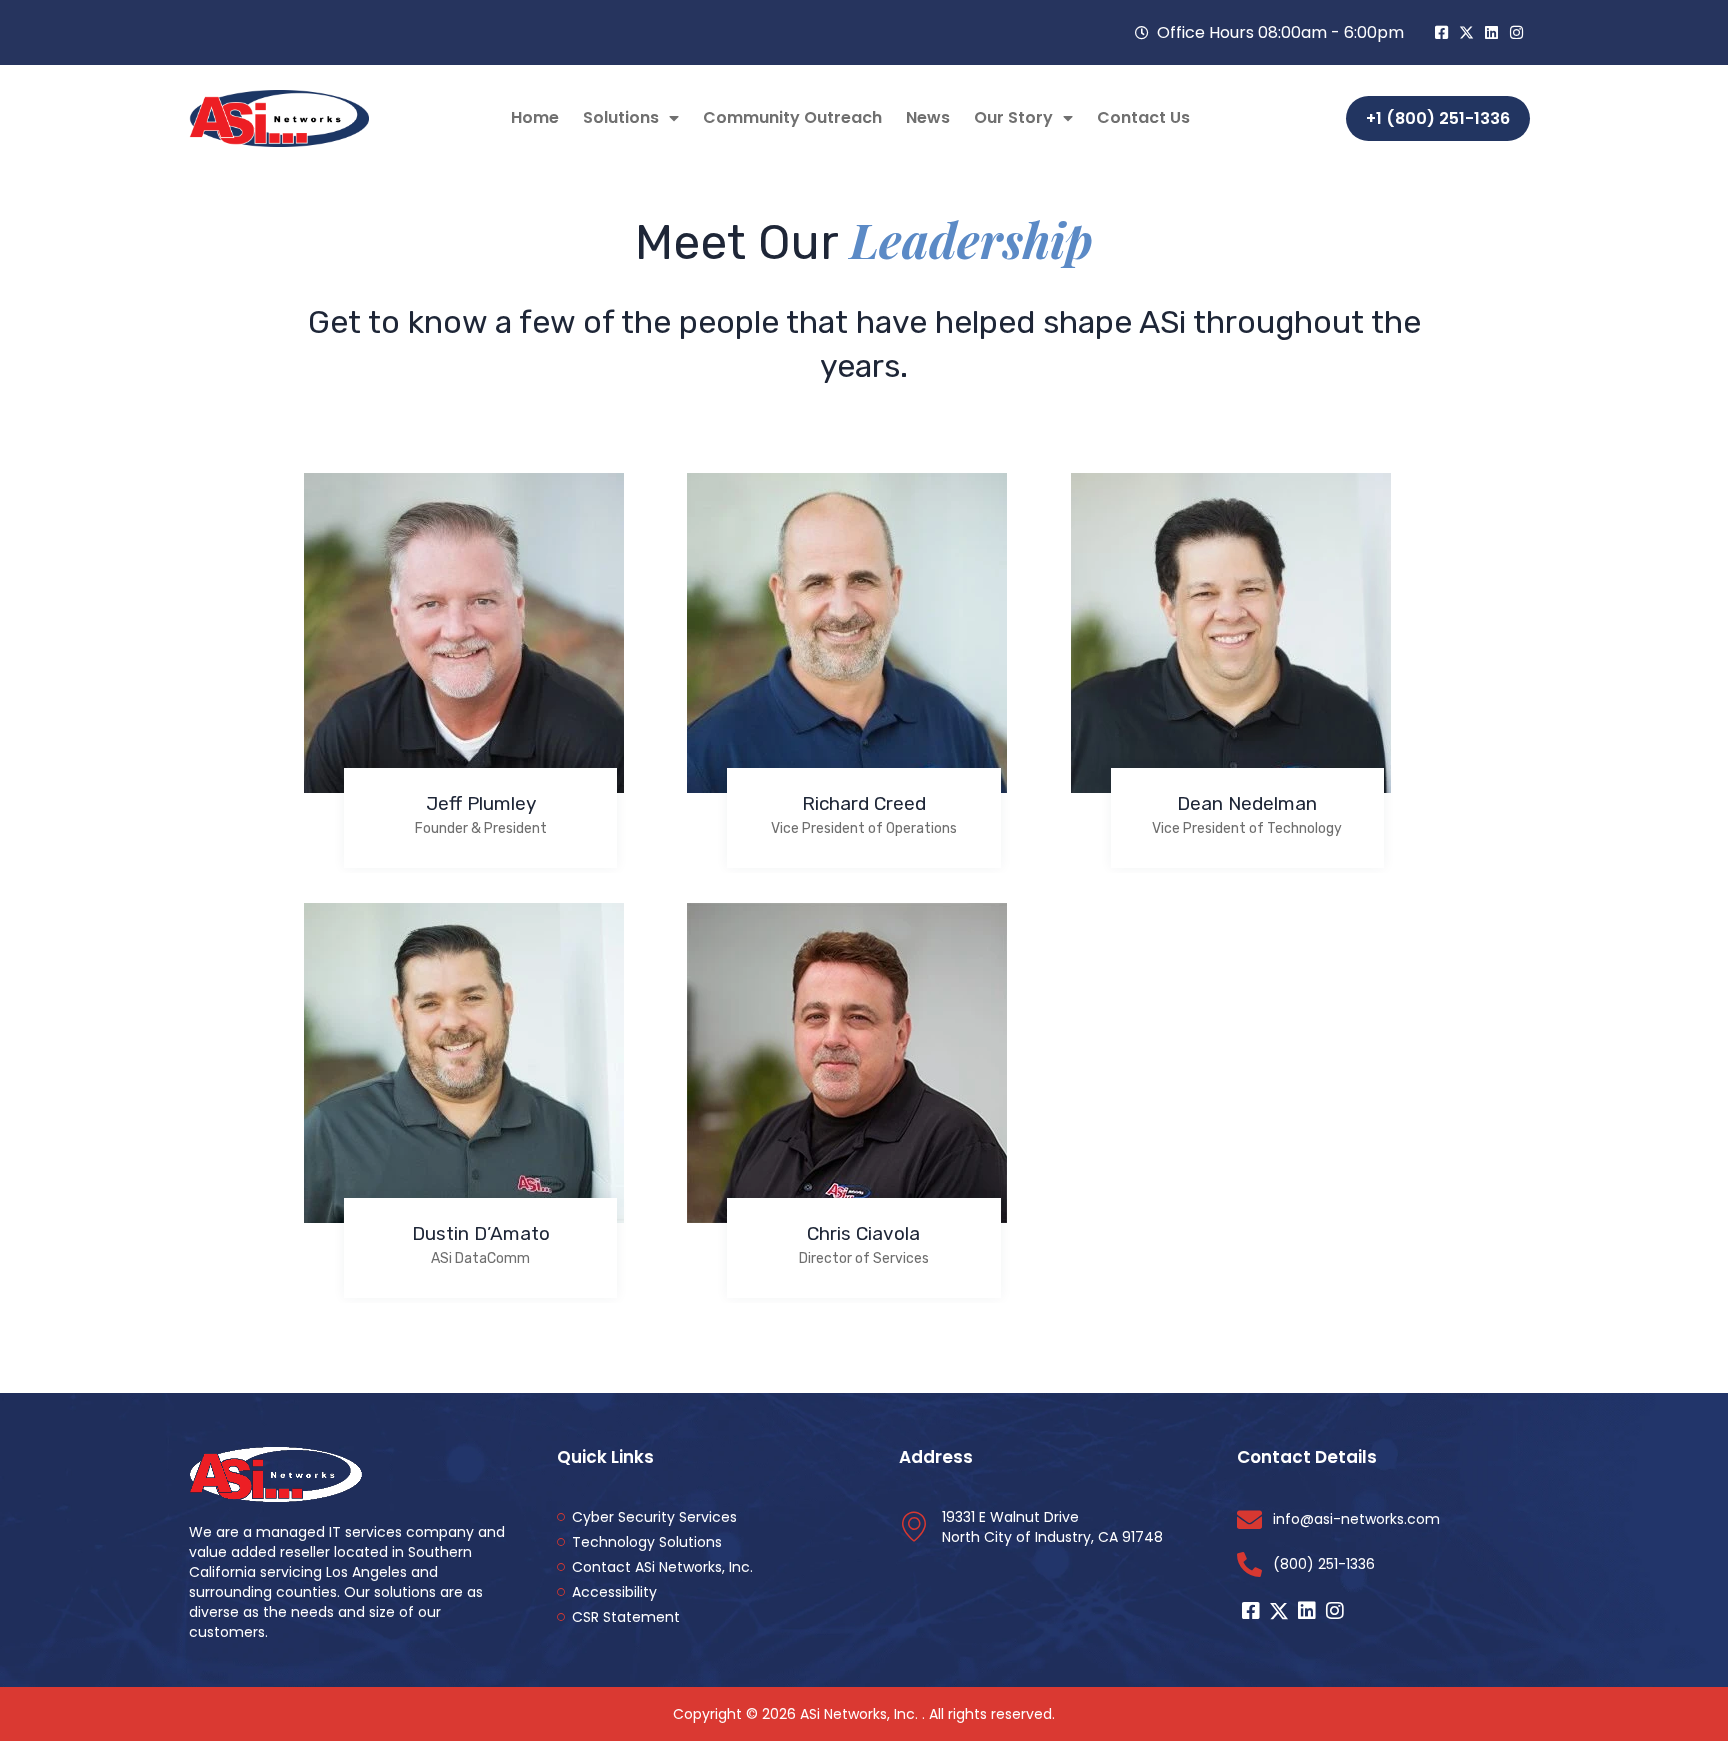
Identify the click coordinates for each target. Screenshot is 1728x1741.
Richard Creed (864, 803)
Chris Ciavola (863, 1233)
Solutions (621, 117)
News (928, 117)
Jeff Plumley (481, 803)
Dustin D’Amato (481, 1233)
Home (535, 117)
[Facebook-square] (1441, 32)
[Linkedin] (1491, 32)
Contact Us (1143, 117)
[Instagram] (1516, 32)
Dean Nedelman (1247, 803)
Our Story (1013, 117)
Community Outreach (792, 117)
